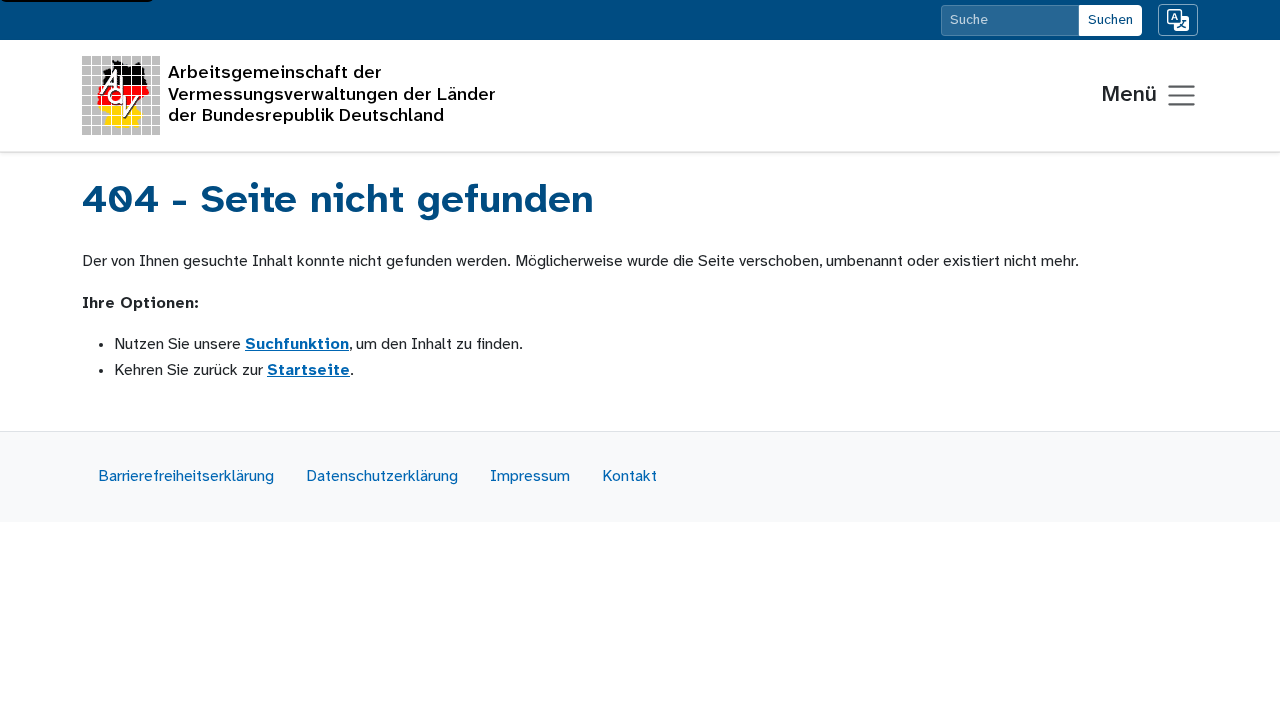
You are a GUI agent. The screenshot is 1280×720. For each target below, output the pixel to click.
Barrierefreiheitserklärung (186, 476)
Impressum (530, 476)
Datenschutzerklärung (382, 476)
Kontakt (629, 476)
